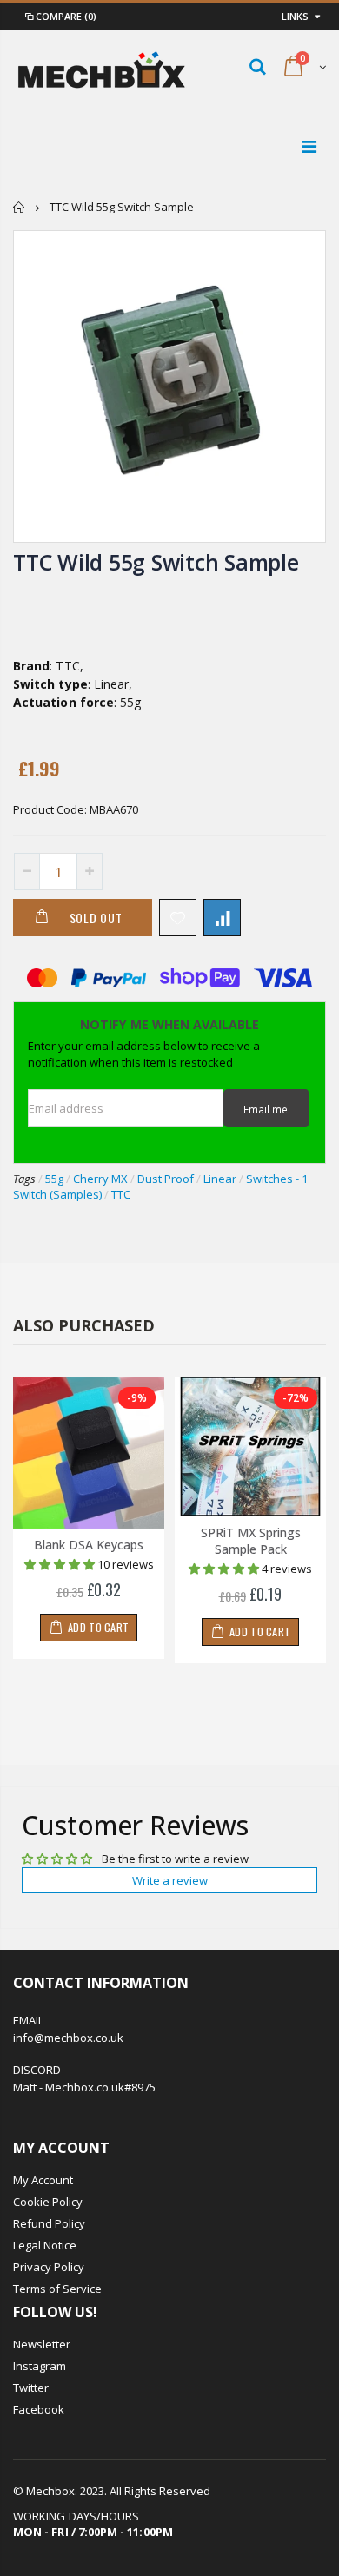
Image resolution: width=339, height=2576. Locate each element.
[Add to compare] (222, 918)
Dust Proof (166, 1179)
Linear (220, 1179)
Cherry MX (100, 1179)
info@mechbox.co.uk (68, 2038)
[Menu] (309, 146)
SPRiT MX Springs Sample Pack (251, 1541)
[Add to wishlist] (178, 918)
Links (295, 16)
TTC (121, 1194)
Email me (266, 1109)
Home (20, 207)
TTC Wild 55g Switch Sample (156, 562)
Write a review (170, 1880)
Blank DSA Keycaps (89, 1545)
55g (54, 1179)
